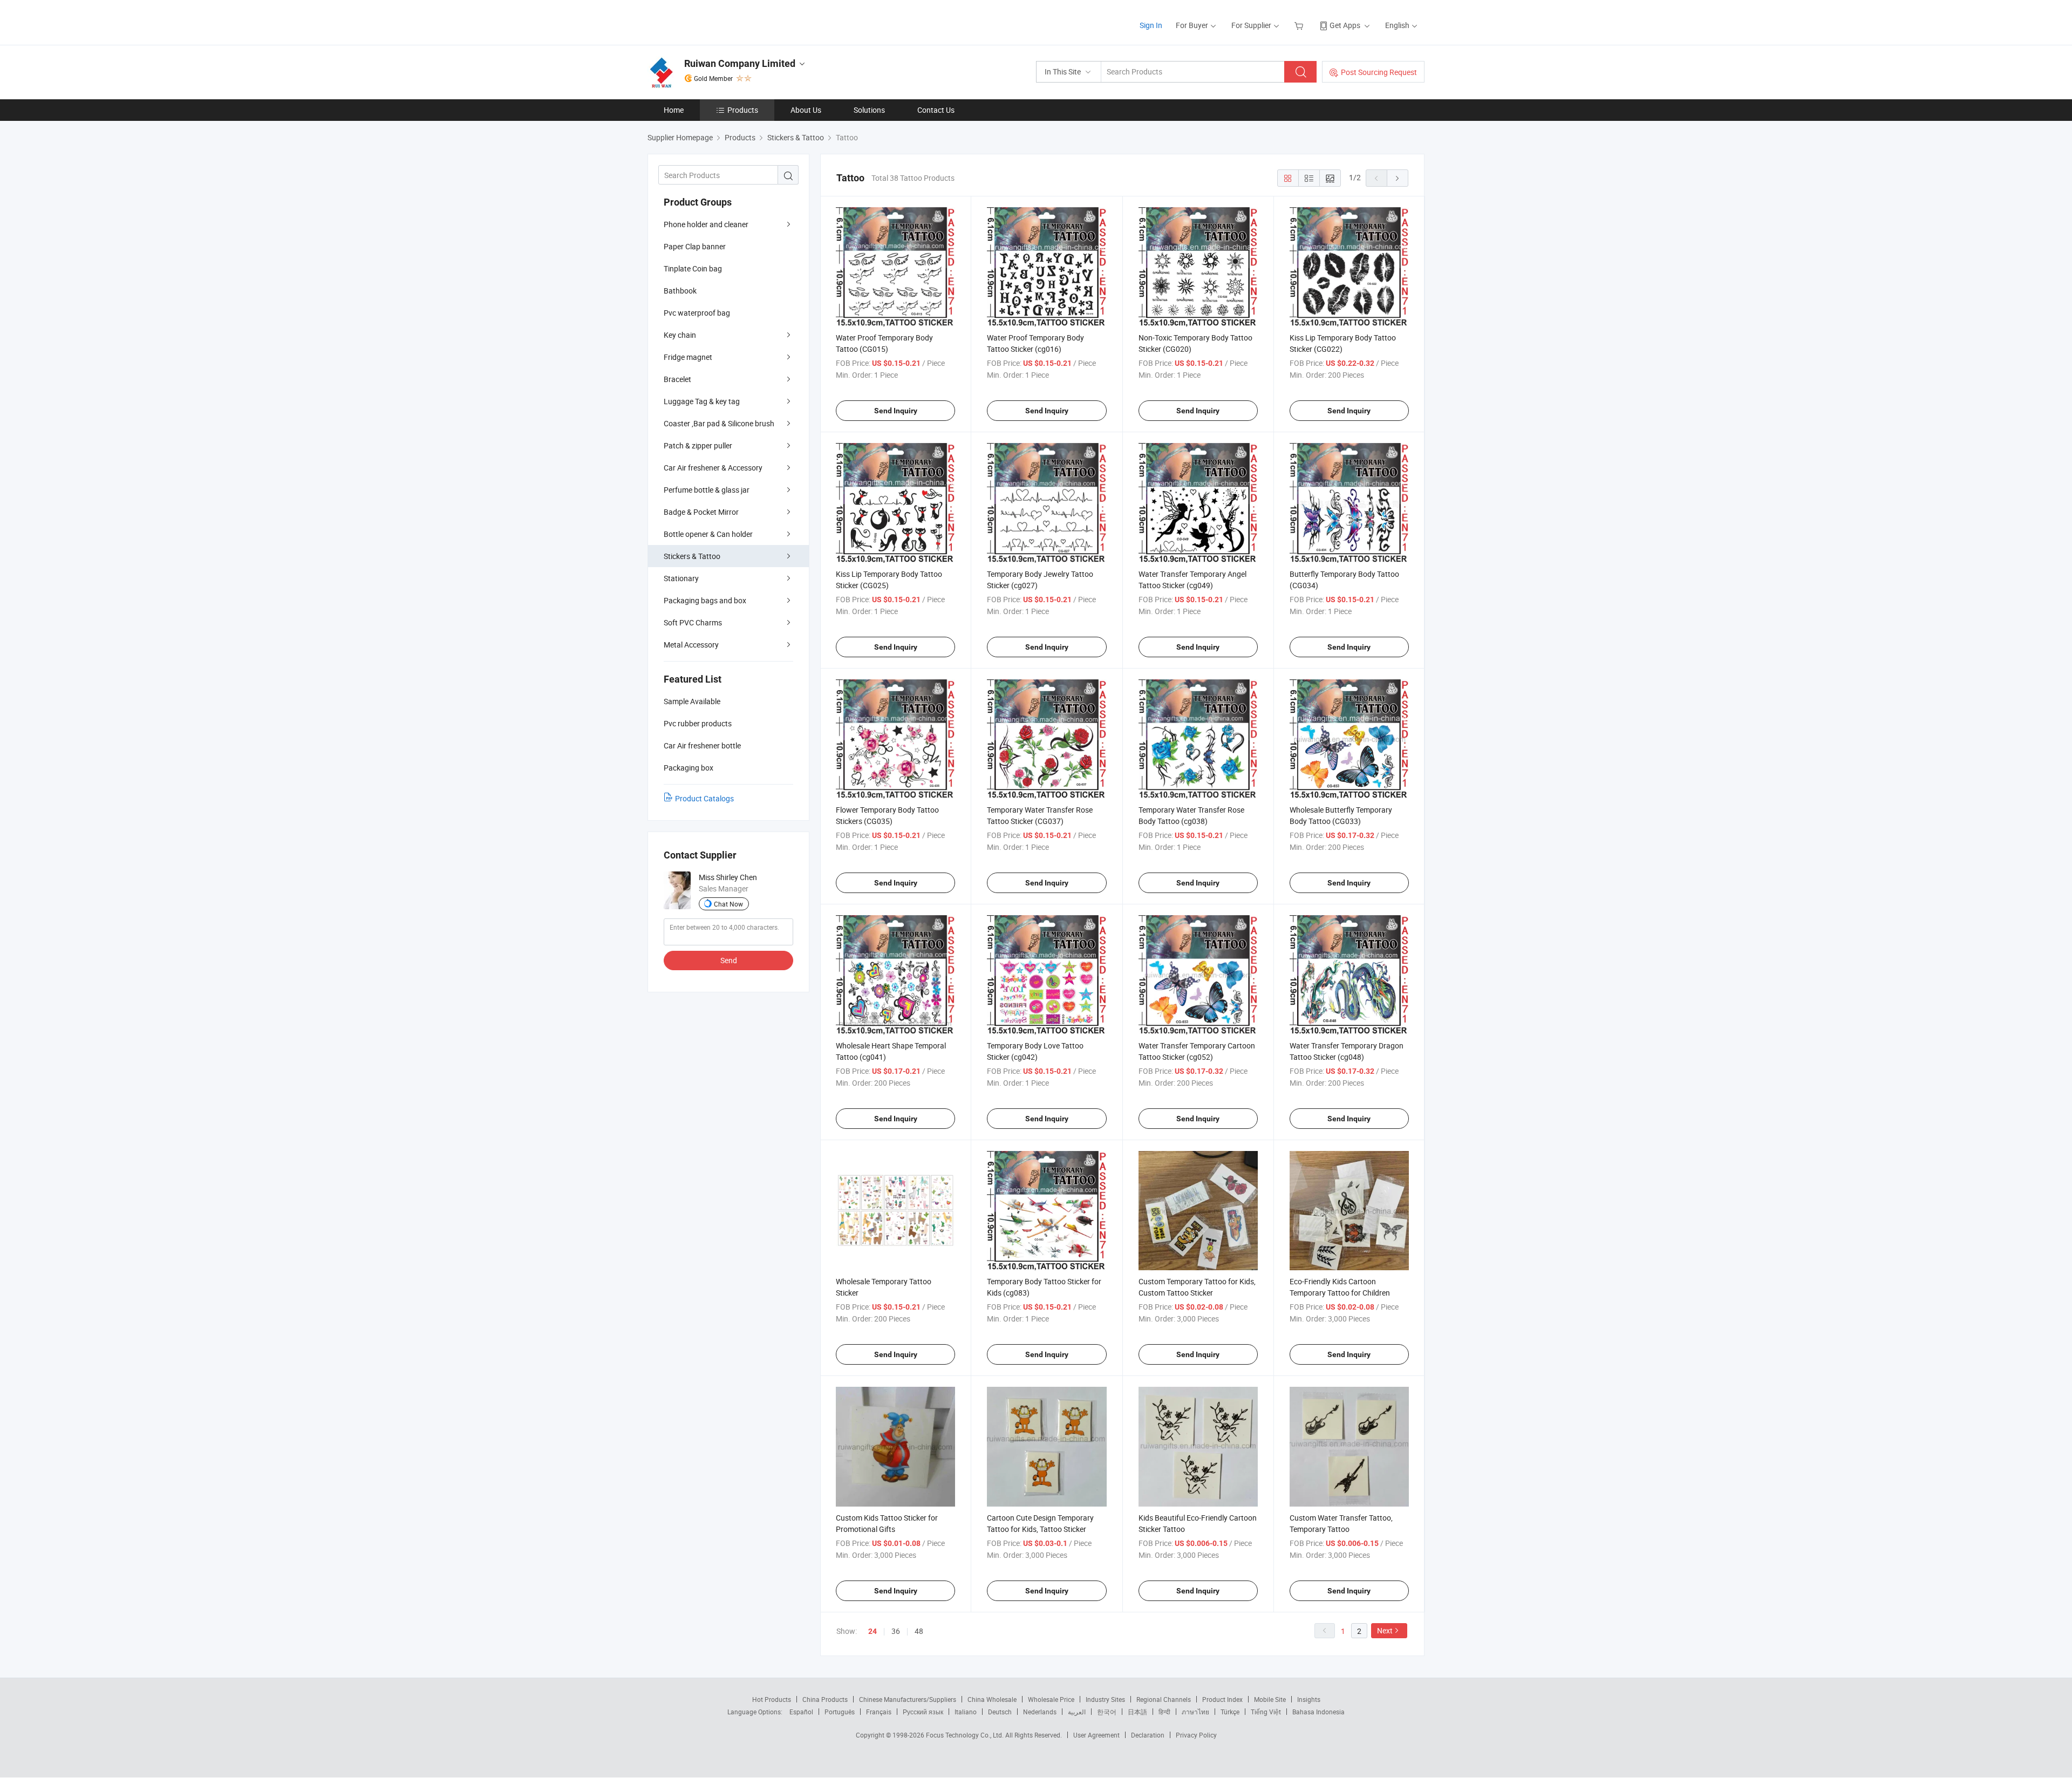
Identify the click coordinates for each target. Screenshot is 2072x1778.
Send (729, 960)
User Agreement (1096, 1735)
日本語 (1137, 1712)
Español (801, 1712)
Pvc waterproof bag (697, 313)
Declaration (1148, 1735)
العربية (1077, 1712)
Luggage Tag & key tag (702, 401)
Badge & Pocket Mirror (701, 512)
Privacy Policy (1196, 1735)
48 (919, 1631)
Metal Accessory (691, 645)
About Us (806, 110)
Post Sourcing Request (1379, 72)
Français (879, 1712)
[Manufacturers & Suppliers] (717, 21)
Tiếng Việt (1266, 1712)
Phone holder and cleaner (706, 224)
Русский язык (923, 1712)
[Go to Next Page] (1398, 178)
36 (896, 1631)
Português (840, 1712)
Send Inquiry (896, 411)
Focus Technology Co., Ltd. (966, 1735)
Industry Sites (1105, 1699)
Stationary (681, 578)
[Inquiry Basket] (1300, 25)
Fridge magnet (688, 357)
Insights (1309, 1699)
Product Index (1222, 1699)
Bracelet (677, 379)
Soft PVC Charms (693, 622)
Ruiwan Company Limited (740, 63)
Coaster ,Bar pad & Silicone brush (719, 423)
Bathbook (680, 291)
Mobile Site (1270, 1699)
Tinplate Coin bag (693, 268)
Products (743, 110)
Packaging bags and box (705, 600)
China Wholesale (992, 1699)
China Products (825, 1699)
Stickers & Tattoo (692, 556)
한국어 (1107, 1712)
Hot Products (772, 1699)
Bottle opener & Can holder (708, 534)
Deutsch (1000, 1712)
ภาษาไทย (1195, 1712)
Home (674, 110)
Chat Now (728, 904)
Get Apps (1345, 25)
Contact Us (936, 110)
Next (1385, 1630)
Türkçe (1230, 1712)
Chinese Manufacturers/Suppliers (908, 1699)
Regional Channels (1164, 1699)
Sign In (1151, 25)
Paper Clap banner (695, 246)
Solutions (869, 110)
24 (873, 1631)
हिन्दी (1164, 1712)
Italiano (966, 1712)
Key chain (680, 335)
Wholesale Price (1051, 1699)
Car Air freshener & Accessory (713, 468)
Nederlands (1040, 1712)
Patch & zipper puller (698, 445)
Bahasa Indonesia (1318, 1712)
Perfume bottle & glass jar (707, 490)
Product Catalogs (704, 798)
